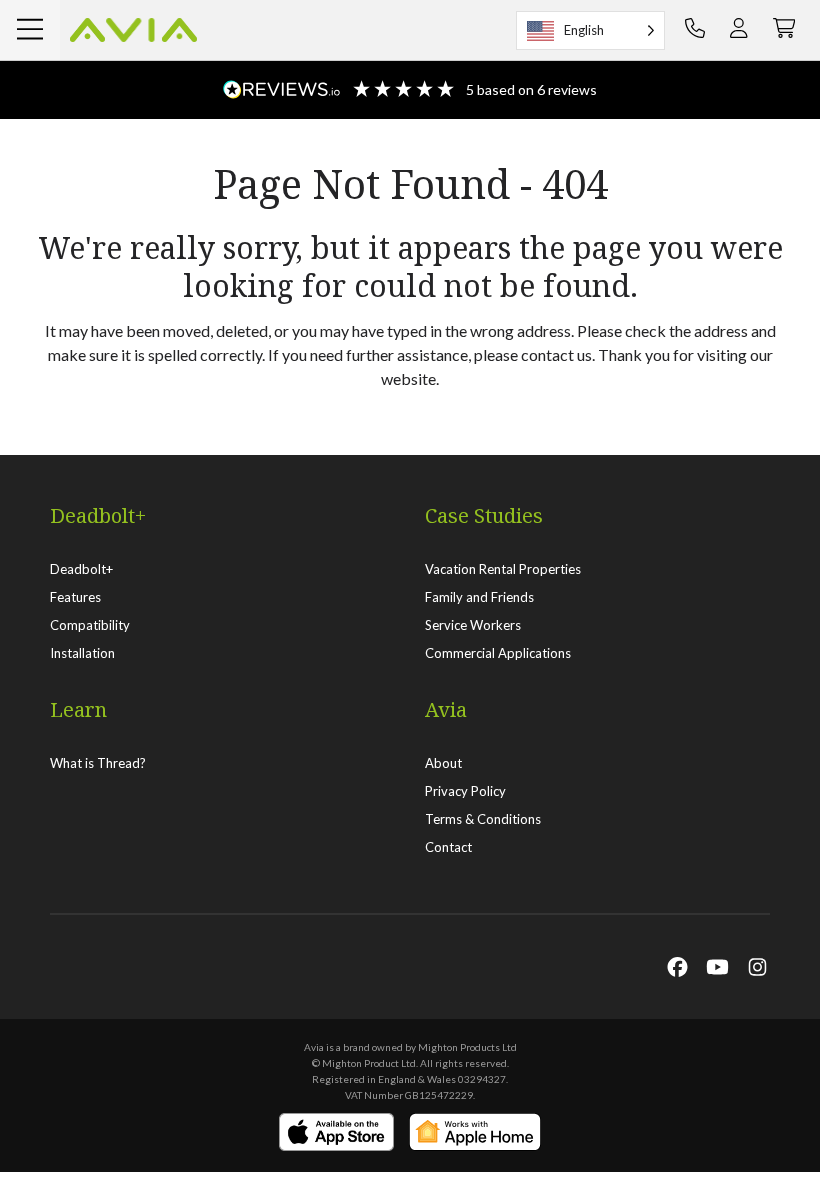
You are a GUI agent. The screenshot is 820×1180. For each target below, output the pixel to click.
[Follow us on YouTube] (717, 966)
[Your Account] (739, 30)
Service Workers (473, 625)
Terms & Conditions (483, 819)
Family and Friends (479, 597)
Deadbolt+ (81, 569)
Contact (448, 847)
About (443, 763)
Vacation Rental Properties (503, 569)
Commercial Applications (498, 653)
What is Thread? (98, 763)
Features (75, 597)
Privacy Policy (465, 791)
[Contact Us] (695, 30)
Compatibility (90, 625)
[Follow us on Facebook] (677, 966)
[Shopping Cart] (784, 30)
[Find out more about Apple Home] (475, 1132)
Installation (82, 653)
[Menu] (30, 30)
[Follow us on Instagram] (757, 966)
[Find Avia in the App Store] (336, 1132)
